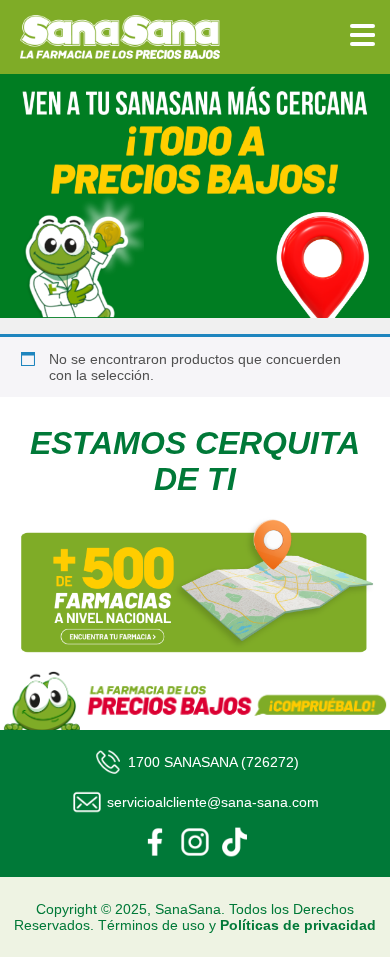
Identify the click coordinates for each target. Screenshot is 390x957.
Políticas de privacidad (298, 925)
